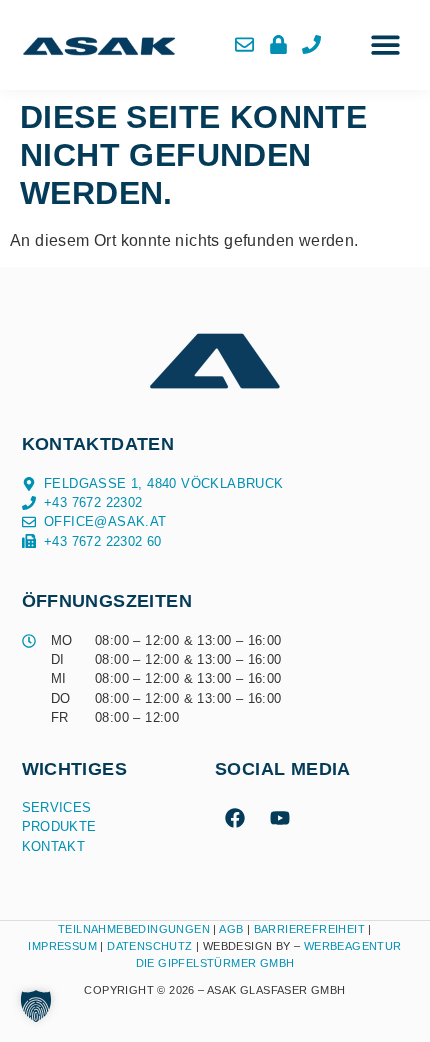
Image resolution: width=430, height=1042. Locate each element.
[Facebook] (235, 818)
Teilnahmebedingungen (134, 929)
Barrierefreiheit (309, 929)
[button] (385, 45)
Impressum (62, 946)
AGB (231, 929)
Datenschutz (151, 946)
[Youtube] (280, 818)
